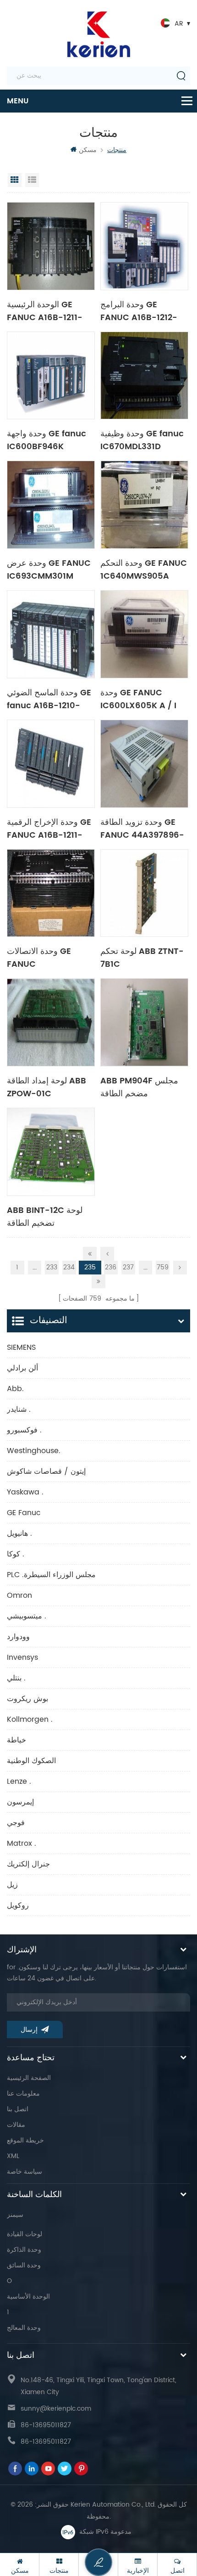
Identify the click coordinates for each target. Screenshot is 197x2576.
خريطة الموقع (25, 2140)
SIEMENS (21, 1347)
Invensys (22, 1657)
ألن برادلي (22, 1368)
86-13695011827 (46, 2425)
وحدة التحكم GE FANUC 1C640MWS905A (144, 569)
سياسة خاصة (25, 2172)
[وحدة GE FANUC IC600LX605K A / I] (144, 634)
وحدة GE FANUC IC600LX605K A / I (138, 699)
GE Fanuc (24, 1513)
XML (13, 2156)
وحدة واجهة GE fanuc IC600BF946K (47, 440)
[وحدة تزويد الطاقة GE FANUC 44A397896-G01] (144, 764)
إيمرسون (20, 1802)
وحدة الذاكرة (24, 2250)
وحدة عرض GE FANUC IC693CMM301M (49, 569)
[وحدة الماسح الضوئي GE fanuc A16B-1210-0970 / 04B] (51, 634)
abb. (15, 1389)
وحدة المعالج (24, 2328)
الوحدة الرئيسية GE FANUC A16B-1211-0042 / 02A (45, 310)
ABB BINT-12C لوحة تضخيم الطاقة (45, 1216)
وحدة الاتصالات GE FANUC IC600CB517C (39, 957)
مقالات (16, 2125)
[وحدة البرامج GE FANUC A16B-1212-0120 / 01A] (144, 246)
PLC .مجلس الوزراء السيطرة (51, 1575)
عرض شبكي (15, 180)
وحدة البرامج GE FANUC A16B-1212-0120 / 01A (139, 310)
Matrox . (22, 1843)
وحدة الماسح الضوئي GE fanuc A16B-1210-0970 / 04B (49, 699)
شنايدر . (19, 1409)
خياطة (16, 1740)
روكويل (18, 1905)
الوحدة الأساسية (28, 2297)
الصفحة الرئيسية (29, 2078)
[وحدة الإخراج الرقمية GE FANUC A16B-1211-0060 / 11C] (51, 764)
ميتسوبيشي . (27, 1616)
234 (69, 1267)
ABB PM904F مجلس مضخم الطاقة (139, 1087)
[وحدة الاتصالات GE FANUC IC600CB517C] (51, 893)
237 (128, 1267)
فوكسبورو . (24, 1430)
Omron (19, 1595)
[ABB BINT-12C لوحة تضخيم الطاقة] (51, 1152)
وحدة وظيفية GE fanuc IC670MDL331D (142, 440)
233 (52, 1267)
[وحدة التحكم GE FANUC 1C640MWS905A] (144, 505)
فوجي (16, 1823)
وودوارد (18, 1637)
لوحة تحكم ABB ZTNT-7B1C (142, 957)
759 (163, 1267)
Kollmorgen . (30, 1719)
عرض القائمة (32, 180)
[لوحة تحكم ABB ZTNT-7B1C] (144, 893)
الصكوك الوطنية (31, 1761)
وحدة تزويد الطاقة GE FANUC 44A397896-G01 (142, 828)
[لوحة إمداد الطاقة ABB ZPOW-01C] (51, 1022)
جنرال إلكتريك (28, 1864)
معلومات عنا (23, 2094)
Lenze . (19, 1781)
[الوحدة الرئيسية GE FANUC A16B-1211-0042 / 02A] (51, 246)
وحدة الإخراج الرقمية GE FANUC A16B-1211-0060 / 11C (49, 828)
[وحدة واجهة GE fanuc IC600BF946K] (51, 376)
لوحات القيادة (25, 2234)
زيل (12, 1885)
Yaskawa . (25, 1492)
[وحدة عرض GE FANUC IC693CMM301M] (51, 505)
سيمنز (15, 2215)
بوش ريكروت (27, 1699)
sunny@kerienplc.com (56, 2409)
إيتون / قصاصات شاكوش (46, 1471)
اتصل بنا (18, 2109)
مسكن (88, 150)
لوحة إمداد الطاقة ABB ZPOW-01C (47, 1087)
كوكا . (16, 1554)
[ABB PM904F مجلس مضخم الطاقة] (144, 1022)
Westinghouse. (34, 1451)
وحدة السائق (24, 2265)
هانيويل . (19, 1533)
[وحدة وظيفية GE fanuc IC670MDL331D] (144, 376)
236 (111, 1267)
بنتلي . (16, 1678)
